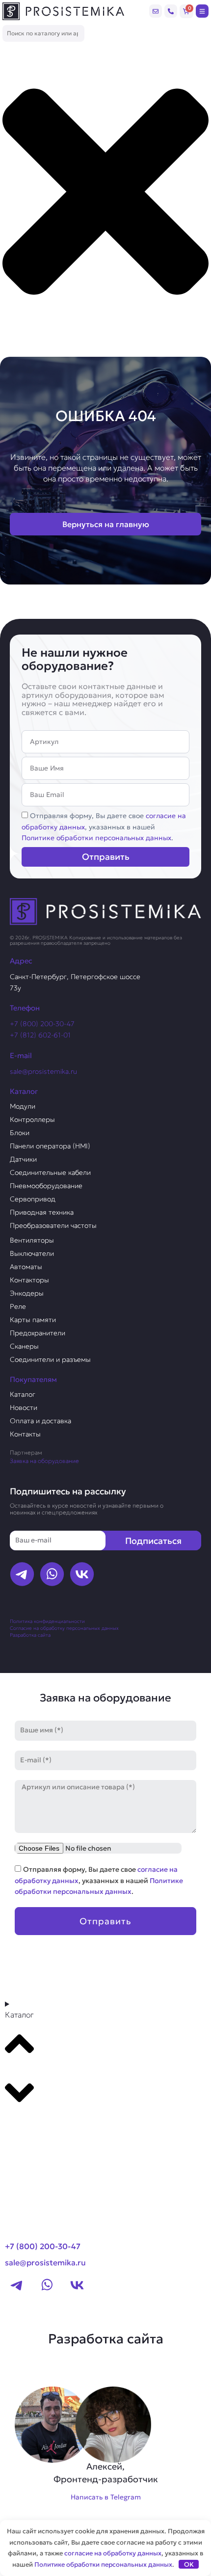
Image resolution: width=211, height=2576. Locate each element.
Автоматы (26, 1267)
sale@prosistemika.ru (43, 1071)
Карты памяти (33, 1320)
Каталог (23, 1394)
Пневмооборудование (46, 1186)
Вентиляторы (32, 1240)
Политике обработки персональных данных (96, 838)
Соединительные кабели (50, 1172)
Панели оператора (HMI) (50, 1146)
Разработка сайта (30, 1635)
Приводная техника (42, 1212)
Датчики (23, 1159)
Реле (18, 1306)
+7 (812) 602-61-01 (40, 1035)
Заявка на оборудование (44, 1461)
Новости (24, 1408)
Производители (42, 2130)
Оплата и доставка (40, 1421)
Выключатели (32, 1253)
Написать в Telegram (106, 2497)
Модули (23, 1106)
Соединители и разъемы (50, 1359)
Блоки (20, 1133)
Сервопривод (33, 1199)
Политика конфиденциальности (47, 1621)
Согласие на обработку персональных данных (64, 1628)
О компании (33, 2149)
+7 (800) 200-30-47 (42, 1024)
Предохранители (38, 1333)
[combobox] (43, 34)
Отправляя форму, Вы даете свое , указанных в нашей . (104, 827)
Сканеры (24, 1346)
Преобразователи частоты (53, 1225)
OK (189, 2564)
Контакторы (29, 1280)
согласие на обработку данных (113, 2553)
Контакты (25, 1434)
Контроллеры (32, 1119)
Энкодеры (27, 1293)
